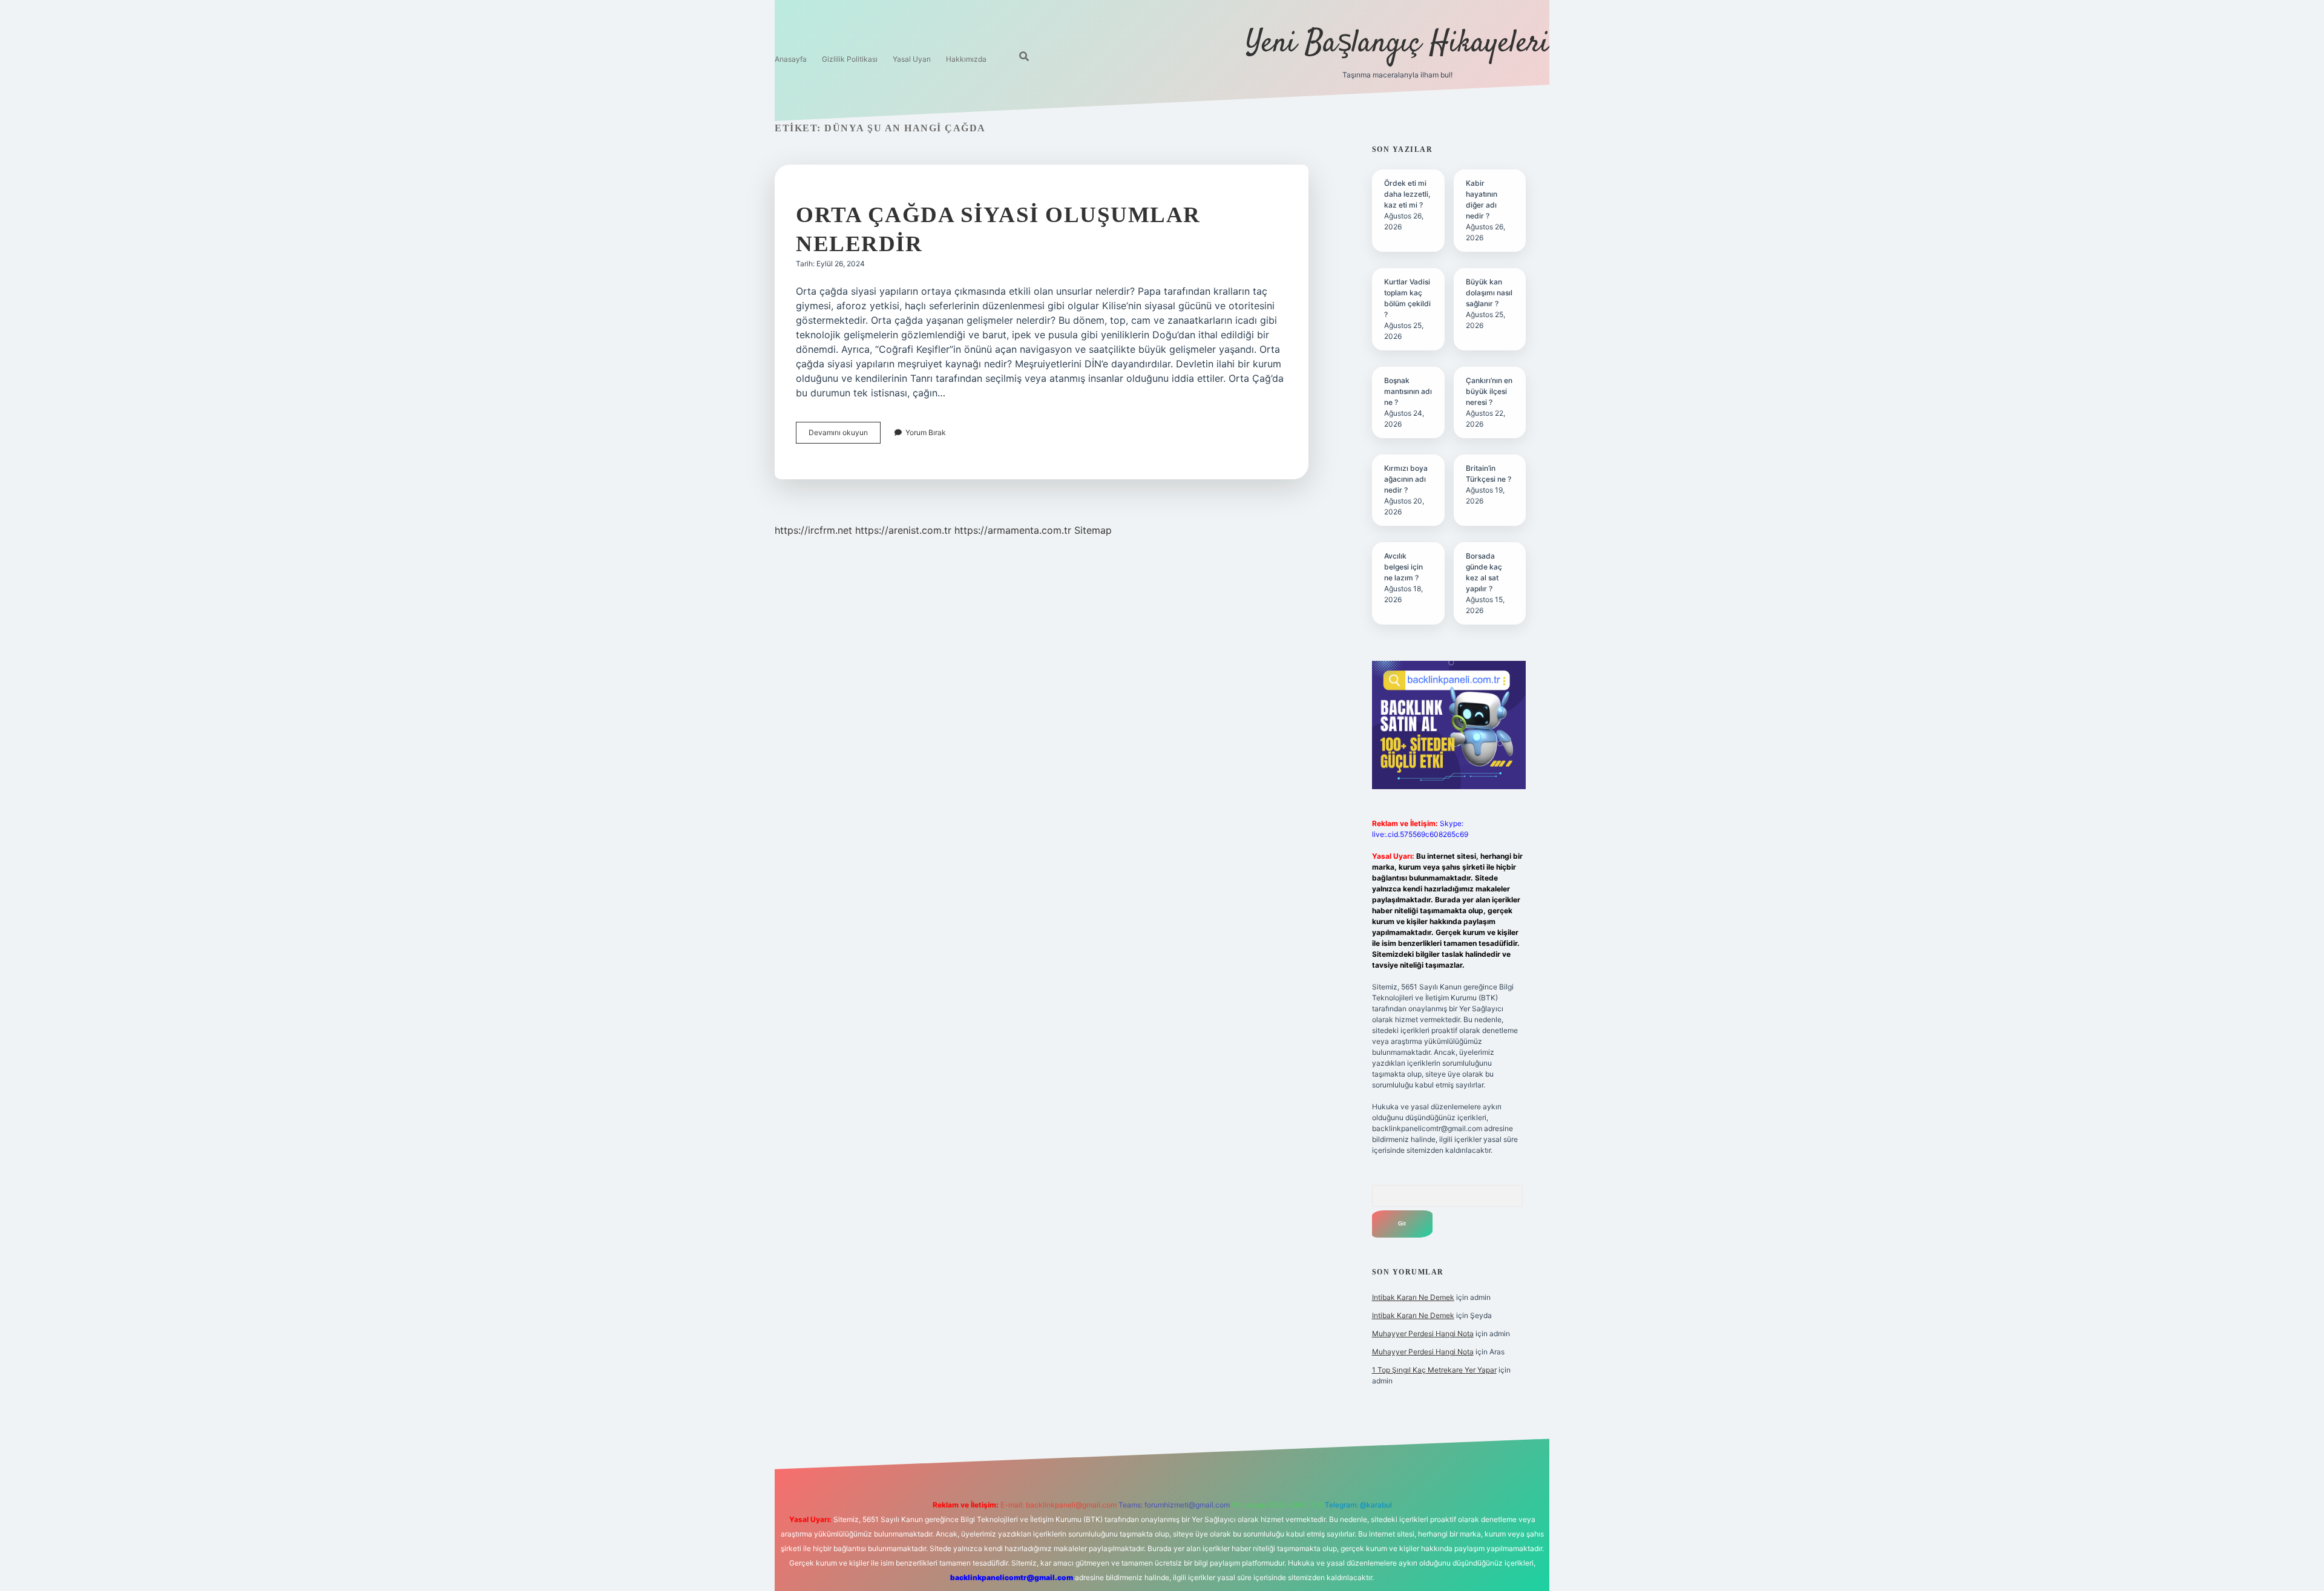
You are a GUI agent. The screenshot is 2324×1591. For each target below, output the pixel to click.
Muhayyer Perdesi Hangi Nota (1423, 1333)
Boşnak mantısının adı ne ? (1408, 391)
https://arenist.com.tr (903, 530)
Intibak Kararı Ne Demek (1413, 1297)
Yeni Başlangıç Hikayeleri (1397, 44)
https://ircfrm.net (813, 530)
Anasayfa (791, 59)
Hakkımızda (966, 59)
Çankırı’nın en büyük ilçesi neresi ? (1489, 391)
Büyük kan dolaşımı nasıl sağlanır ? (1489, 293)
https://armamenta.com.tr (1013, 530)
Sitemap (1093, 530)
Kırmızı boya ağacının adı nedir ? (1406, 479)
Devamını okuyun (845, 435)
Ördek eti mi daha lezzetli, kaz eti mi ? (1407, 194)
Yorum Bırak (926, 432)
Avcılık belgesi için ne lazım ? (1403, 567)
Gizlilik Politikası (850, 59)
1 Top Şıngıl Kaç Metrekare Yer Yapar (1434, 1370)
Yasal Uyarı (912, 59)
